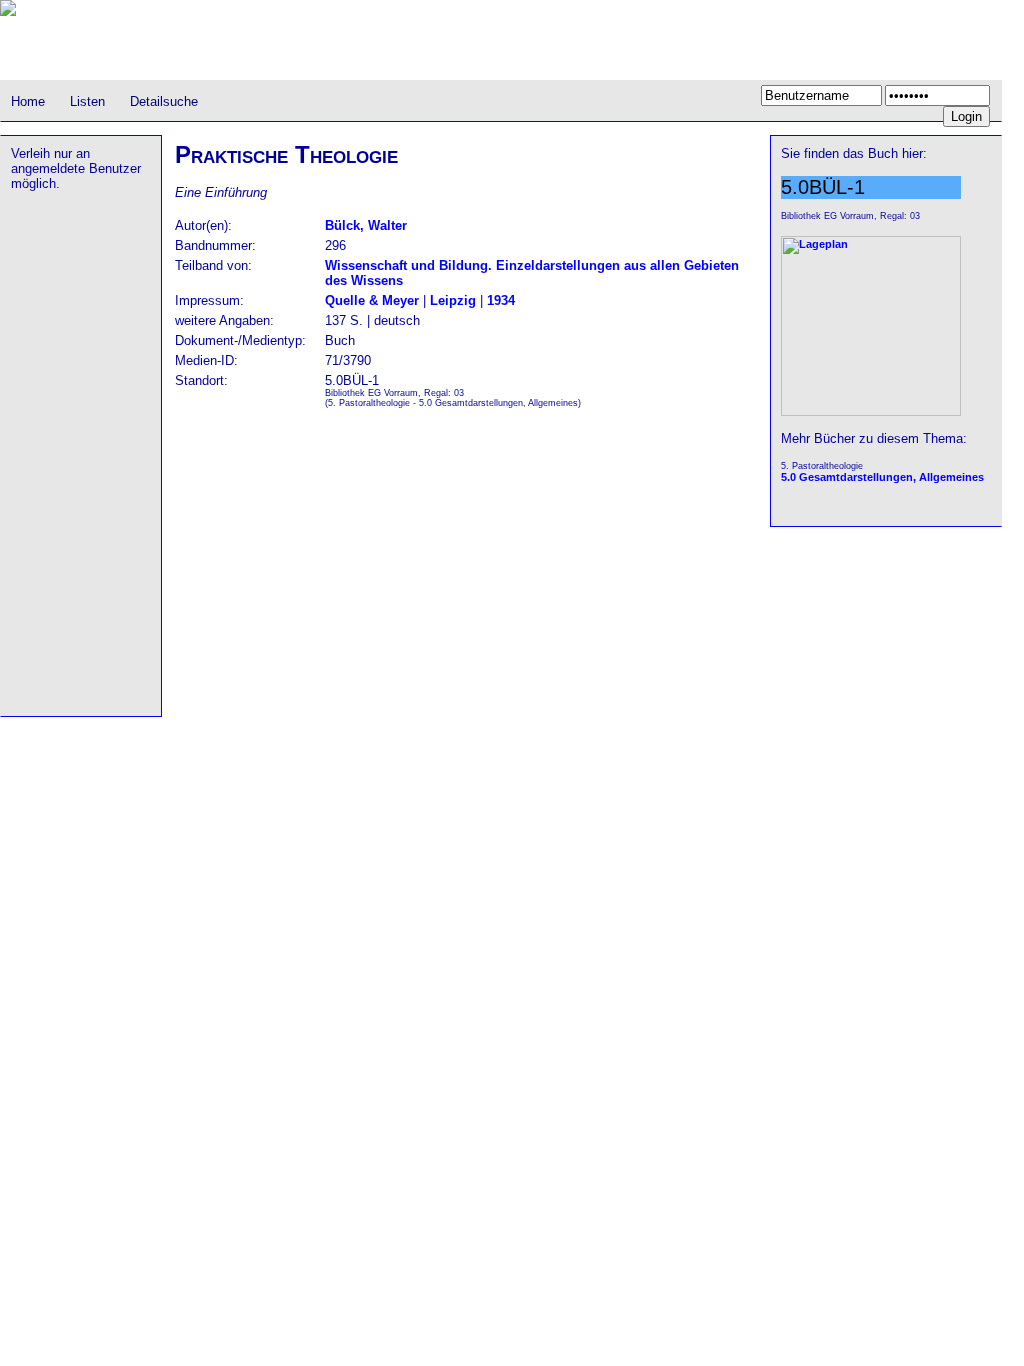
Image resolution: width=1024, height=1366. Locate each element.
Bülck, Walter (366, 225)
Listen (87, 101)
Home (28, 101)
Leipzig (453, 300)
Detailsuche (164, 101)
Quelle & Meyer (372, 300)
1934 (501, 300)
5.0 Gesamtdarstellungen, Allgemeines (882, 477)
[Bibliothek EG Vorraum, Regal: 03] (871, 412)
